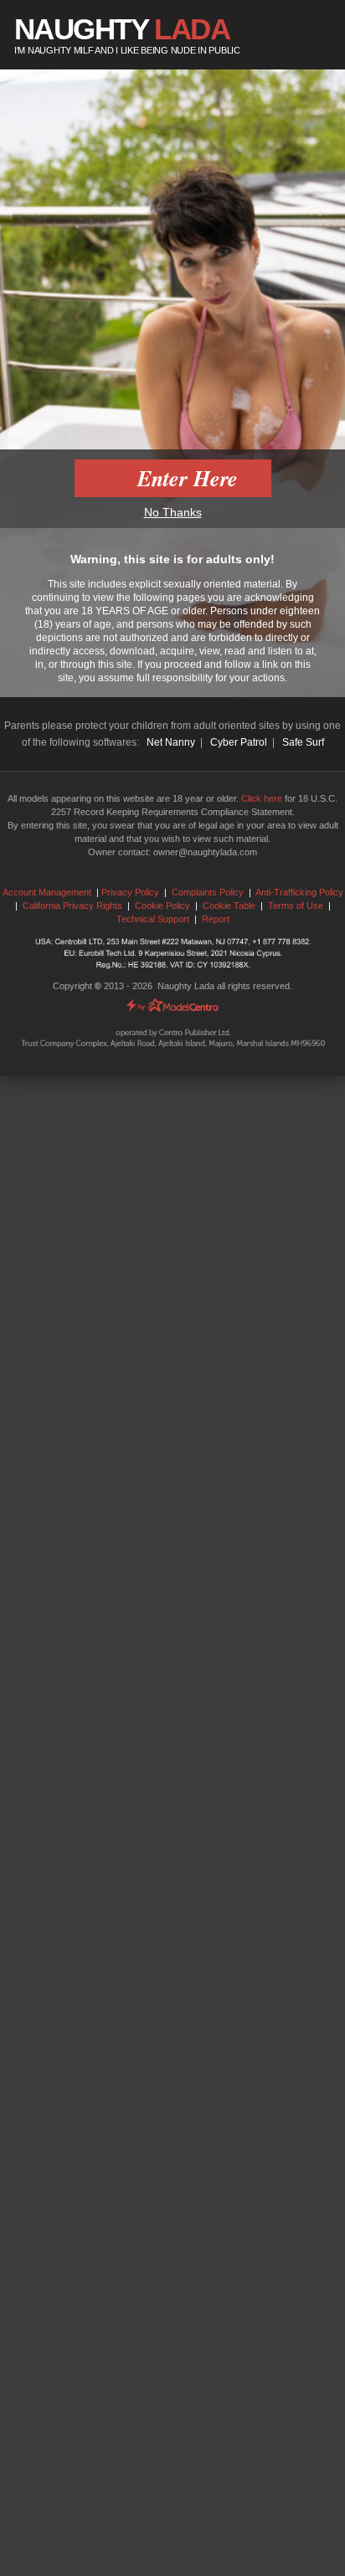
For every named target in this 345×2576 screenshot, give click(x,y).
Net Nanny (171, 742)
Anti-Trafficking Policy (299, 892)
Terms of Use (296, 906)
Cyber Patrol (239, 742)
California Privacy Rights (72, 906)
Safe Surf (303, 742)
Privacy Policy (130, 892)
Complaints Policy (208, 892)
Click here (262, 798)
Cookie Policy (162, 906)
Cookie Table (229, 906)
